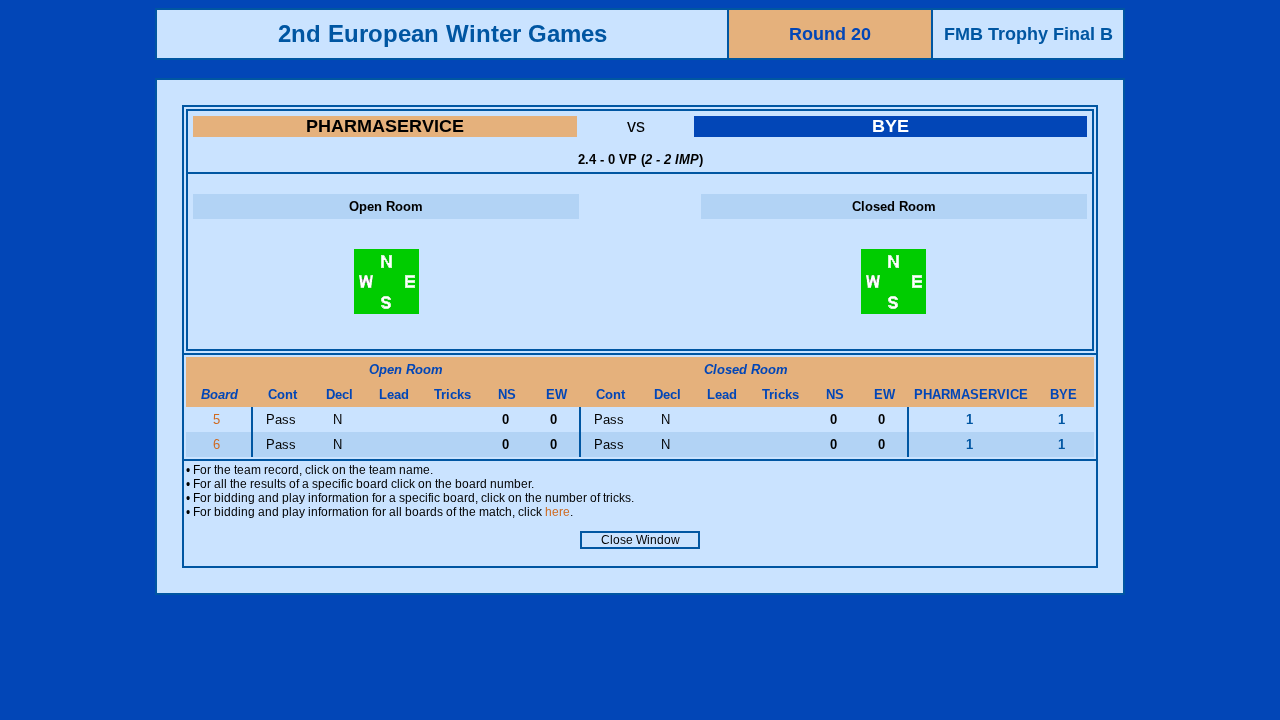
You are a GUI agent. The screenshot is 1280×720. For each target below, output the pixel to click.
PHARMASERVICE (385, 126)
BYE (890, 126)
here (557, 512)
